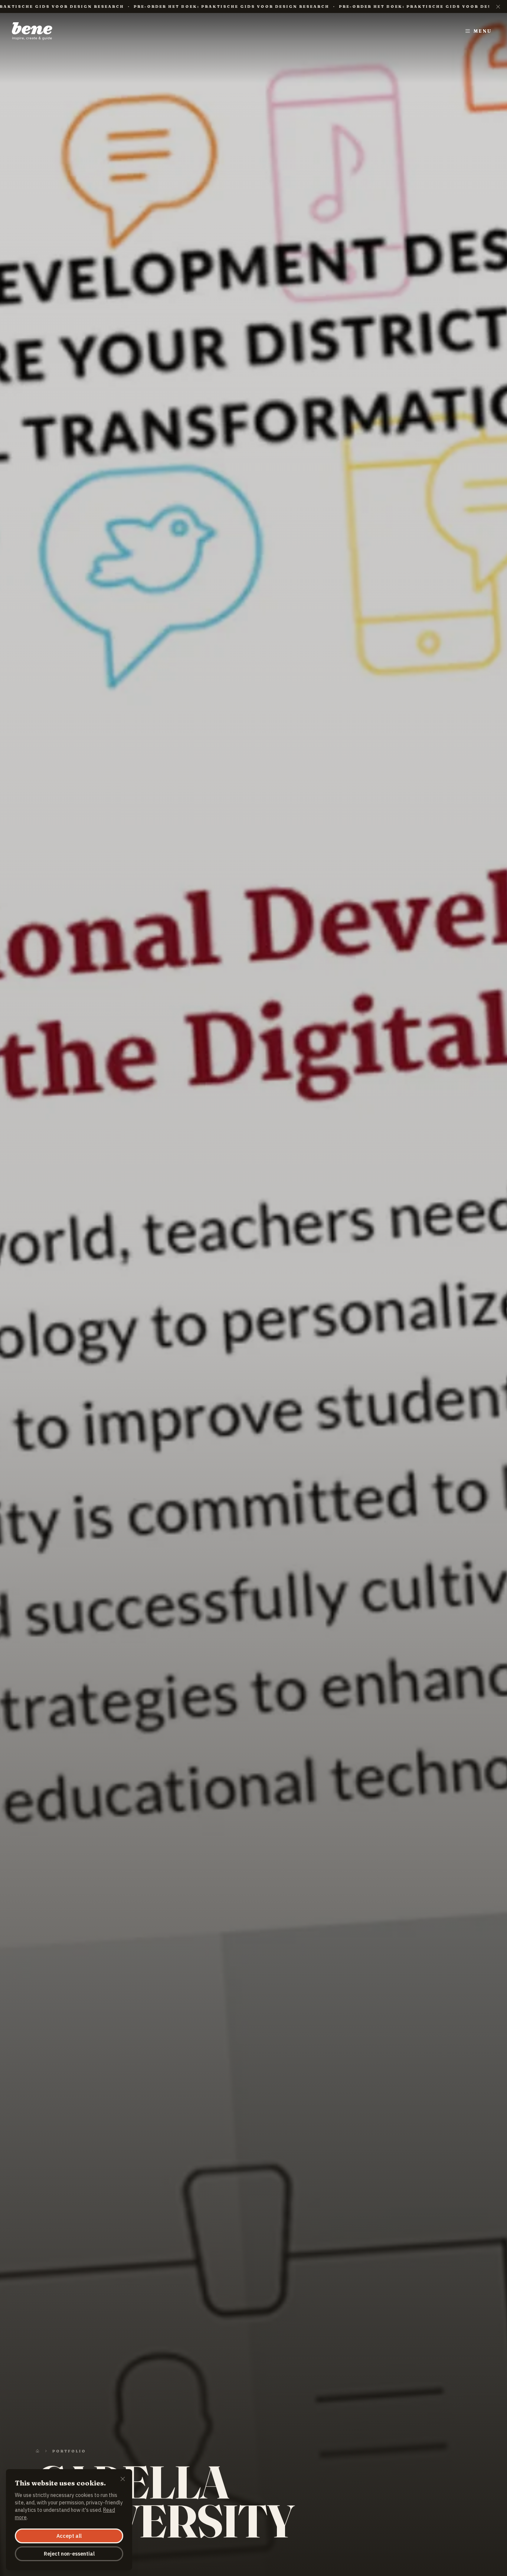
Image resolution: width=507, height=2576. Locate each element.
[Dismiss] (123, 2480)
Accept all (69, 2536)
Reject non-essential (69, 2554)
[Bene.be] (32, 31)
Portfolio (69, 2451)
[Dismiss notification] (498, 6)
